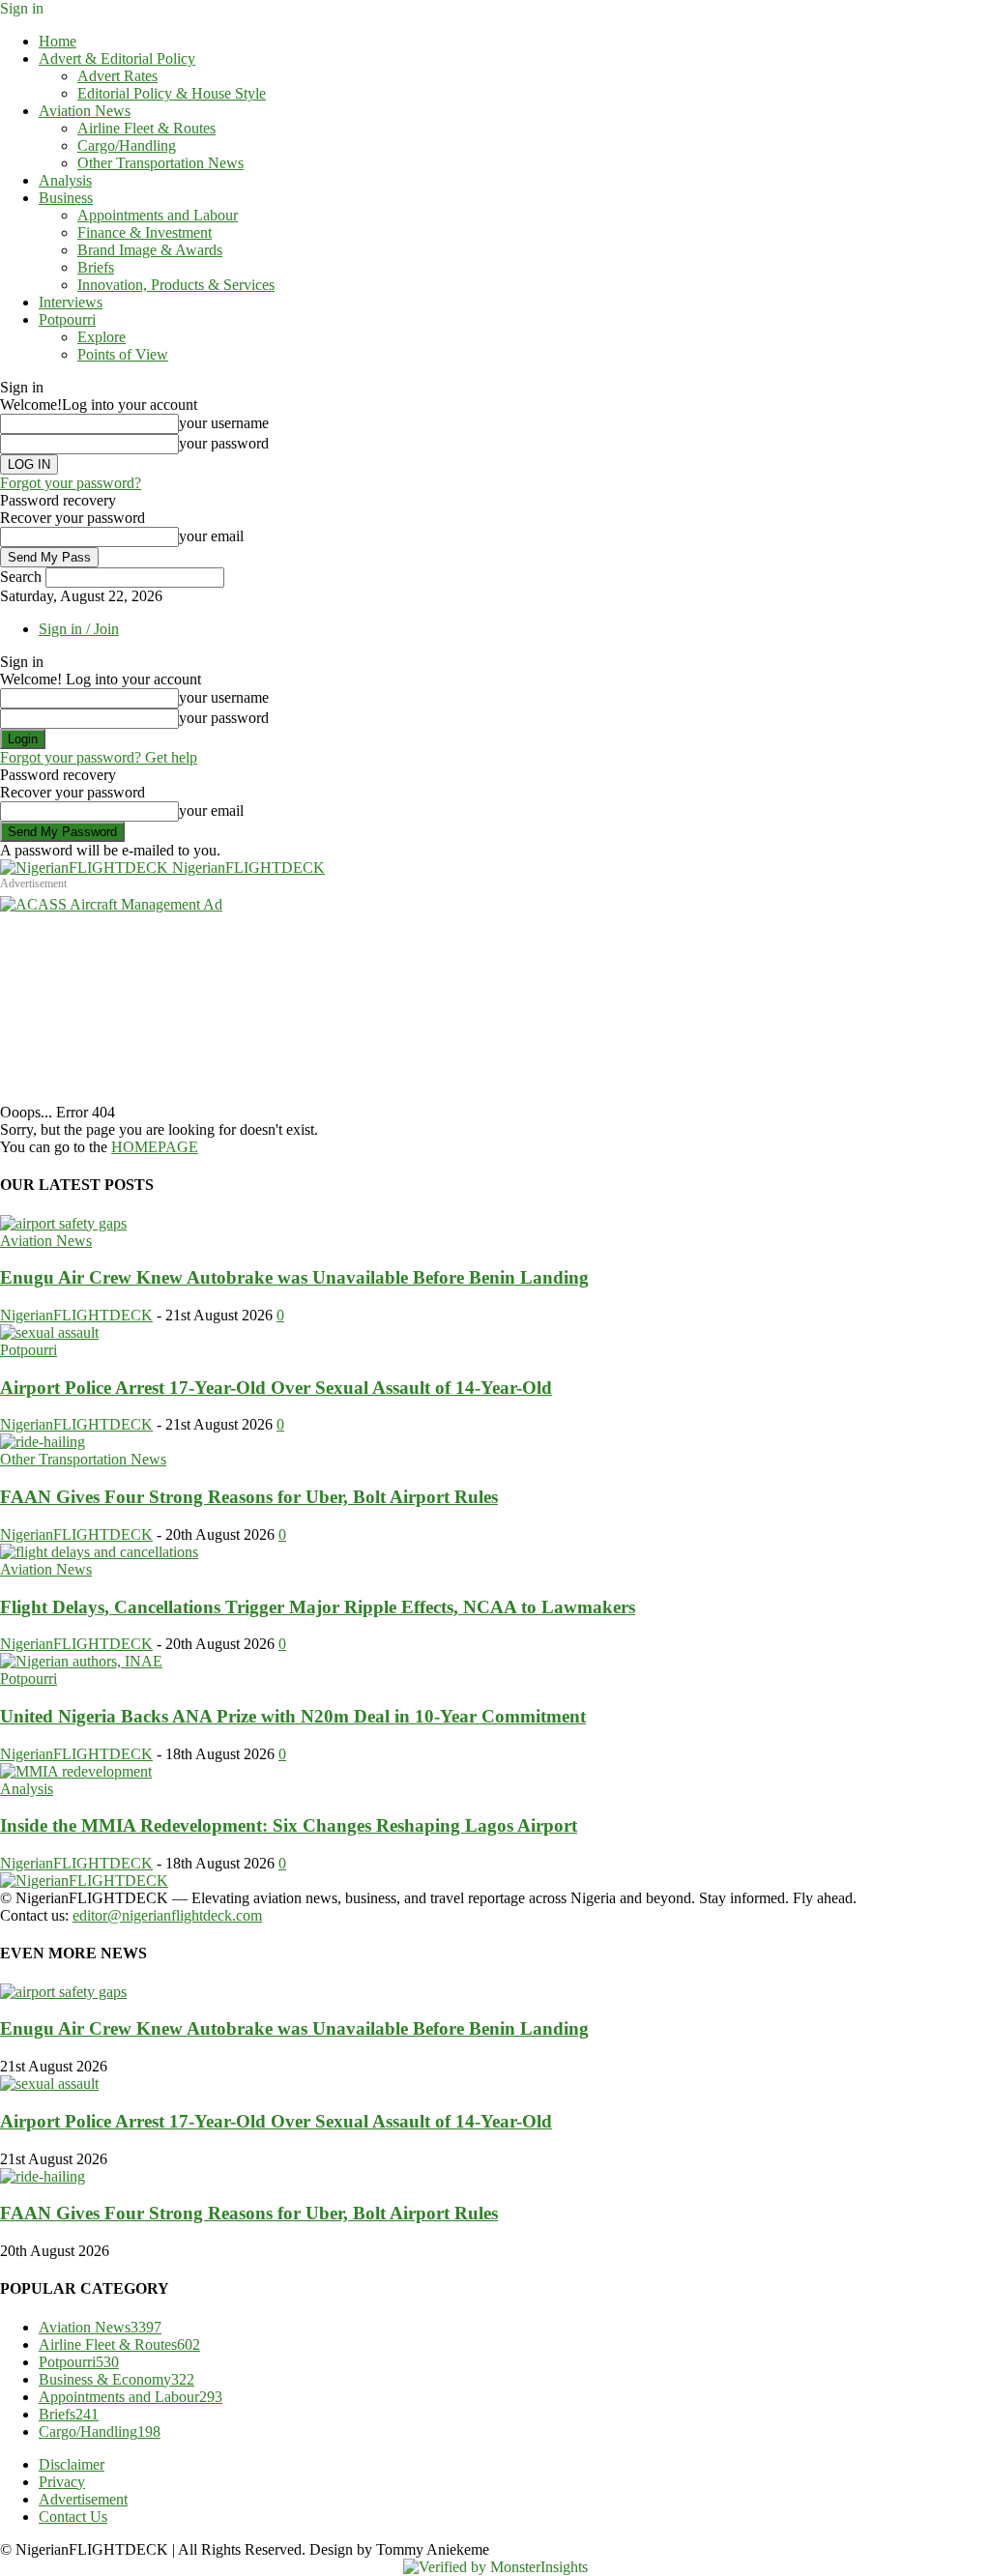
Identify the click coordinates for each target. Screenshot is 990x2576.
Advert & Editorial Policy (117, 58)
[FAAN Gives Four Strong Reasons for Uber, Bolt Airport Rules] (43, 1442)
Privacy (62, 2482)
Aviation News (85, 111)
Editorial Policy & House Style (172, 93)
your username (224, 423)
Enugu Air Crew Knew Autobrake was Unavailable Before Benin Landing (294, 1277)
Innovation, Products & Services (176, 285)
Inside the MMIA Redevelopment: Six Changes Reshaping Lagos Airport (289, 1825)
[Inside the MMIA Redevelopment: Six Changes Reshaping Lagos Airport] (76, 1771)
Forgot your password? (71, 483)
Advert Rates (117, 76)
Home (58, 41)
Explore (102, 337)
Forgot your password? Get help (99, 757)
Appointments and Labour (158, 215)
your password (224, 443)
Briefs (96, 267)
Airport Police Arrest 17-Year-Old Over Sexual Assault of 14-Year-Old (276, 1388)
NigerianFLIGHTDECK (76, 1315)
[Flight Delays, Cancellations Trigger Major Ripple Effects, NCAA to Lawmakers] (99, 1552)
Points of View (123, 354)
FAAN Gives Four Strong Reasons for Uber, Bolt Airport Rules (249, 1497)
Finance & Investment (145, 232)
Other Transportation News (160, 163)
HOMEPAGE (155, 1147)
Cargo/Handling (127, 145)
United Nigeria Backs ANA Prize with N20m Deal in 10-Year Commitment (293, 1716)
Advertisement (83, 2499)
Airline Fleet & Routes (146, 128)
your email (211, 536)
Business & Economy (116, 2379)
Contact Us (73, 2517)
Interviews (71, 302)
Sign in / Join (79, 629)
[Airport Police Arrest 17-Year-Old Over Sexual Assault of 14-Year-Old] (49, 1332)
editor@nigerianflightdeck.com (167, 1915)
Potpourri (67, 319)
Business (66, 198)
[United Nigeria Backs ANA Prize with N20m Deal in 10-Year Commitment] (81, 1661)
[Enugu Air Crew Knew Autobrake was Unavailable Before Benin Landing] (63, 1223)
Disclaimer (72, 2464)
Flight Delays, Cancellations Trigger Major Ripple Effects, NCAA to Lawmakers (318, 1607)
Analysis (65, 180)
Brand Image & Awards (150, 250)
